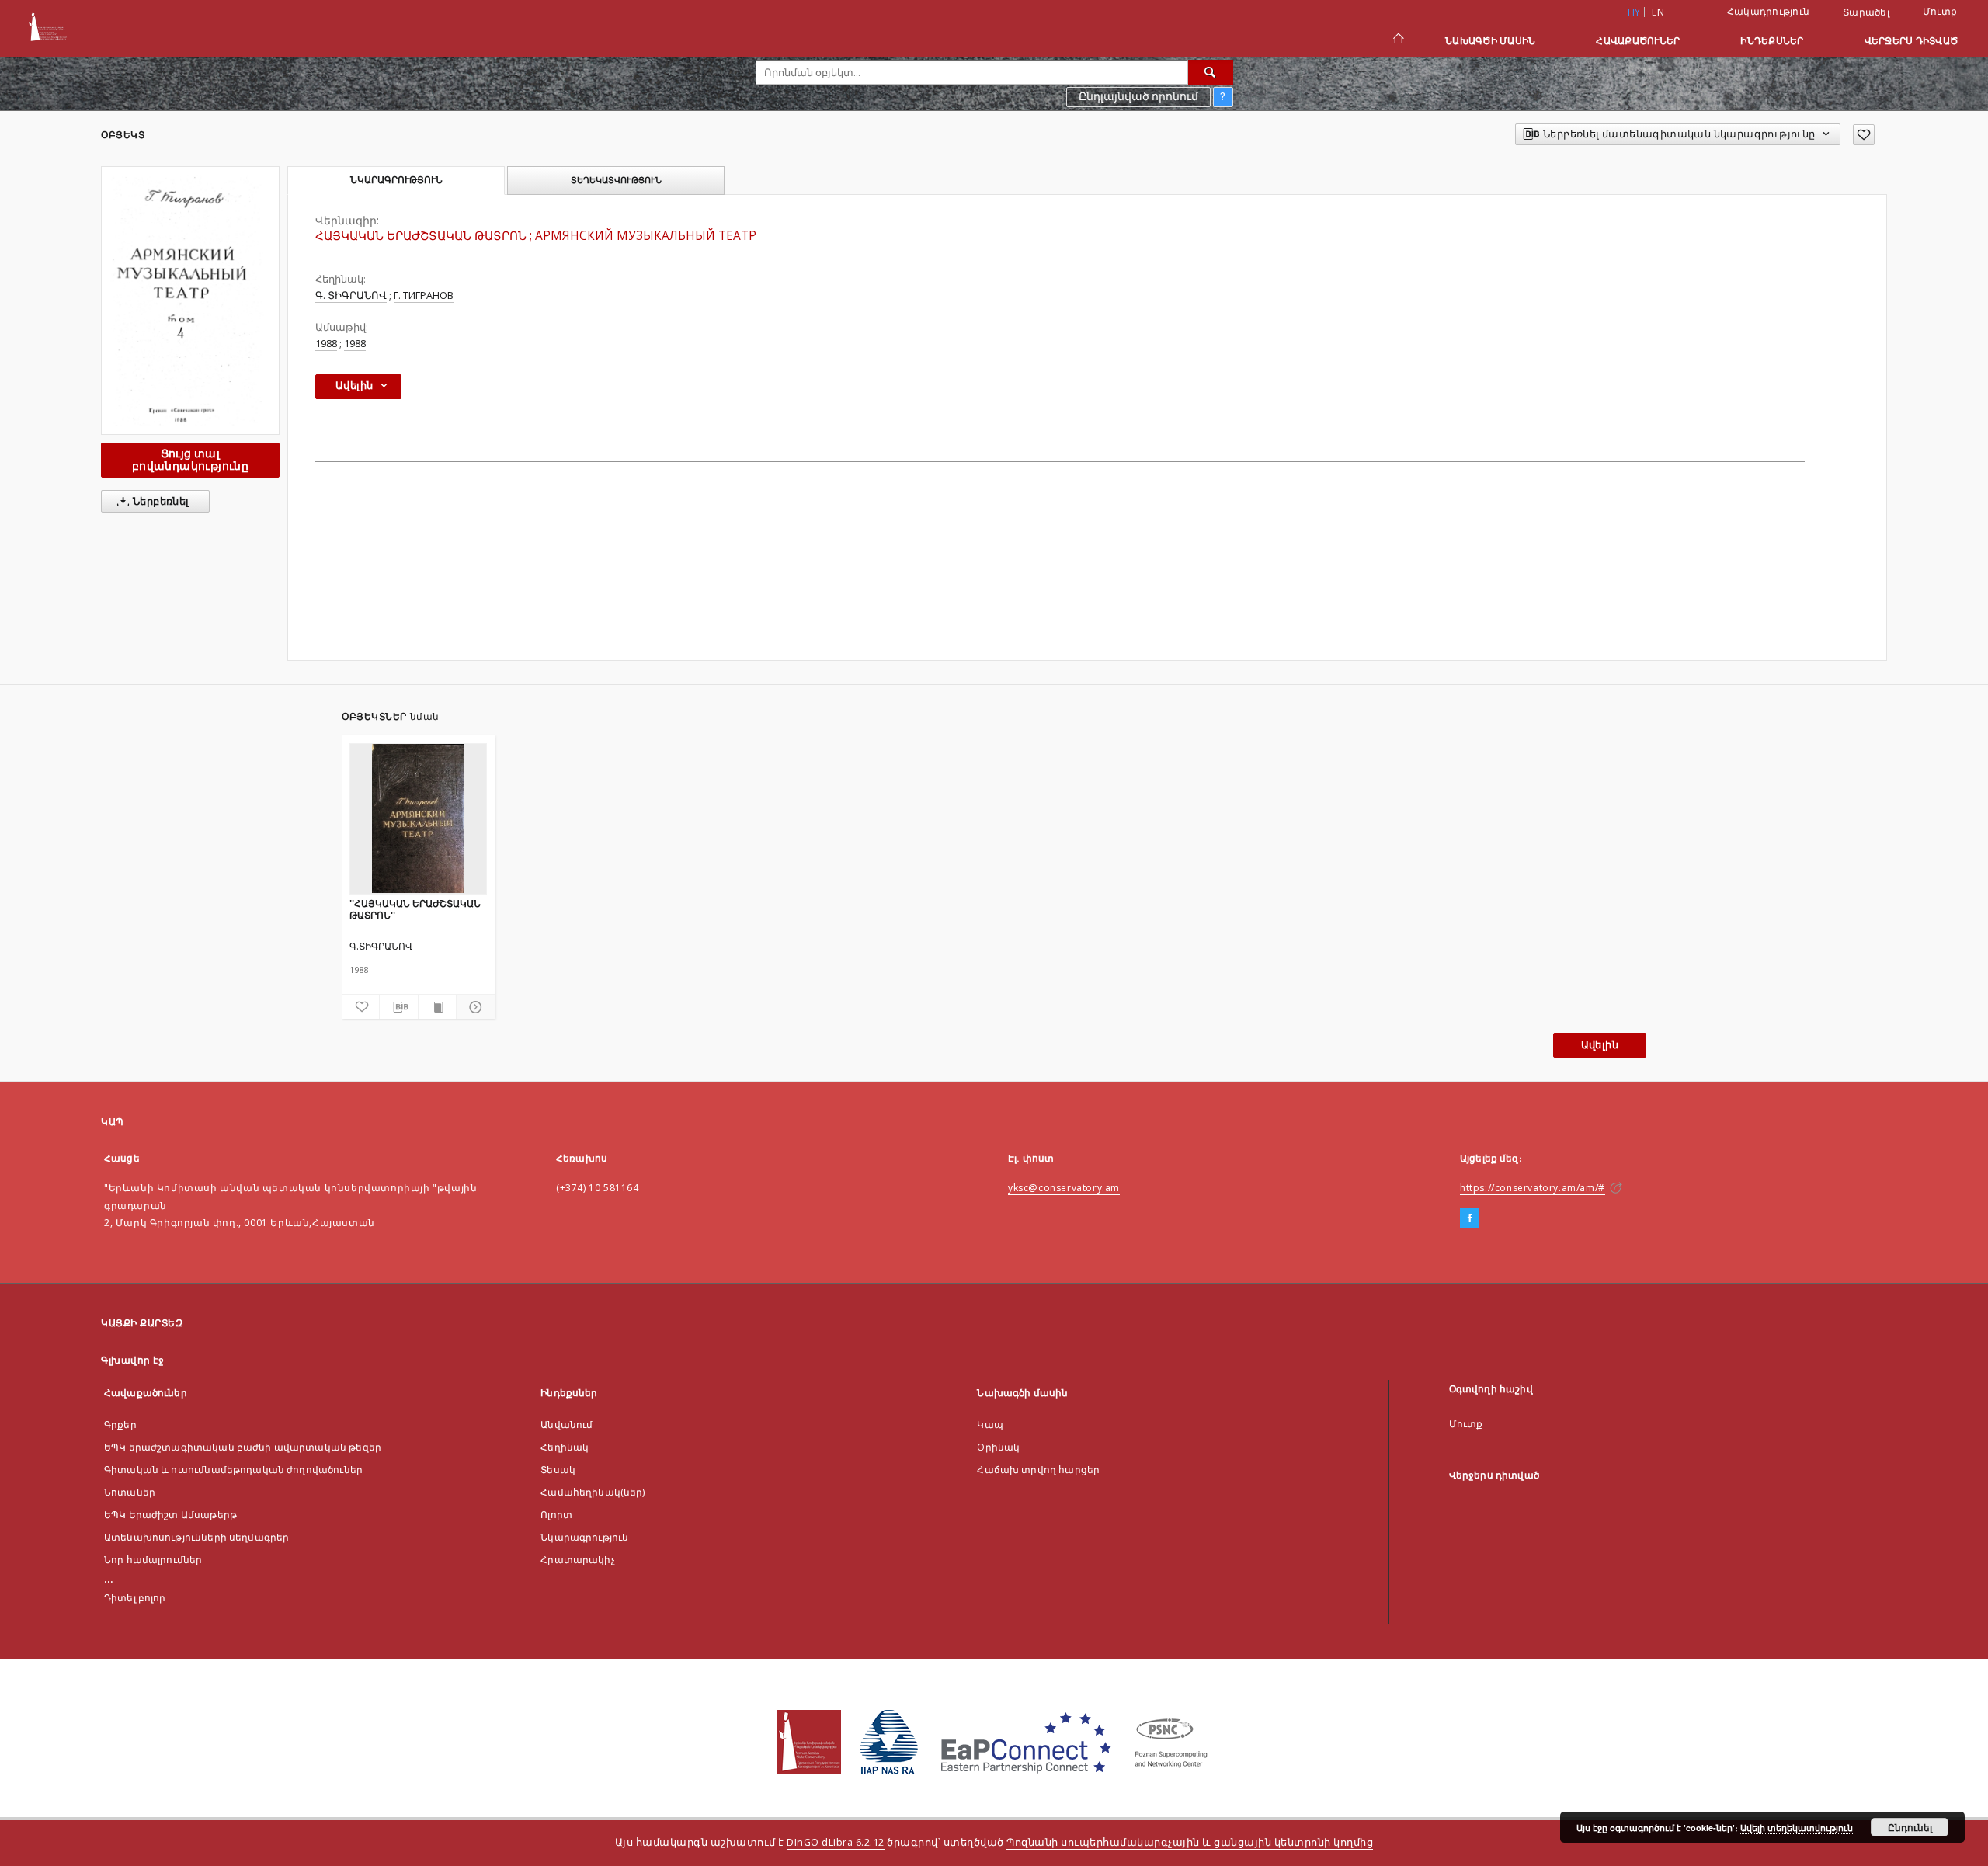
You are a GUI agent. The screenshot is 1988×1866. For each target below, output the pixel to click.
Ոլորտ (556, 1515)
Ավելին (1600, 1045)
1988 (326, 344)
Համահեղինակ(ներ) (593, 1492)
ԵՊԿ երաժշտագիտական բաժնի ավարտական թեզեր (243, 1447)
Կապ (990, 1425)
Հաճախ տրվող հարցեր (1038, 1470)
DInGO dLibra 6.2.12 (836, 1842)
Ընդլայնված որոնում (1138, 96)
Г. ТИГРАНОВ (424, 295)
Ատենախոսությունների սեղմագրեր (196, 1537)
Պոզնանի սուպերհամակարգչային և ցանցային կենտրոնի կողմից (1190, 1842)
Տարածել (1866, 12)
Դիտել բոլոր (135, 1598)
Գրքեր (120, 1425)
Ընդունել (1910, 1827)
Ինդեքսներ (1772, 41)
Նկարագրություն (584, 1537)
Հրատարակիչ (578, 1560)
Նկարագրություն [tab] (396, 180)
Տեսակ (558, 1470)
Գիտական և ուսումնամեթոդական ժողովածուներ (233, 1470)
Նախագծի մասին (1490, 41)
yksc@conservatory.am (1064, 1188)
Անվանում (567, 1425)
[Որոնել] (1211, 72)
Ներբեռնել (160, 501)
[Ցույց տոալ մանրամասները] (473, 1007)
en (1658, 12)
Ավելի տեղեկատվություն (1797, 1828)
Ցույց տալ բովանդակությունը (190, 459)
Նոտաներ (130, 1492)
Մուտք (1940, 11)
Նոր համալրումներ (153, 1560)
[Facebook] (1470, 1218)
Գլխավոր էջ (132, 1360)
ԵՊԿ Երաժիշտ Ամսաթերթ (170, 1515)
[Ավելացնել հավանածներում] (1864, 135)
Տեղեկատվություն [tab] (616, 180)
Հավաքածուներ (1638, 41)
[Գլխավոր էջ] (1397, 40)
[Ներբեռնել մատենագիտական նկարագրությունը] (398, 1007)
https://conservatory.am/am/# (1533, 1188)
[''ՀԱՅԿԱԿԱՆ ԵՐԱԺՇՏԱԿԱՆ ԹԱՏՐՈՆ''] (418, 818)
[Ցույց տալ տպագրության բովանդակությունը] (437, 1007)
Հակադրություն (1768, 11)
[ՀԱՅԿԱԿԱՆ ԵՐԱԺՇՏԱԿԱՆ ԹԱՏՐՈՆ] (190, 301)
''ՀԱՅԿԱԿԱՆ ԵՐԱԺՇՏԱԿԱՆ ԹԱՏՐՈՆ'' (415, 909)
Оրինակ (998, 1447)
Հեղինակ (565, 1447)
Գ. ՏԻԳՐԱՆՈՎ (351, 295)
